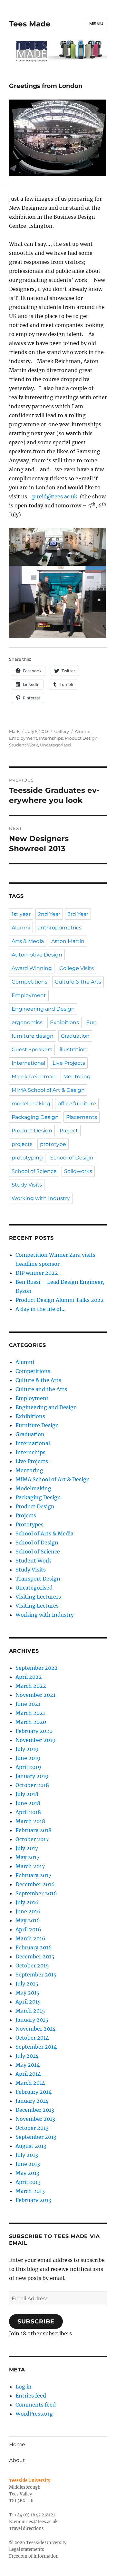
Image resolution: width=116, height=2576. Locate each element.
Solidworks (78, 1171)
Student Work (24, 745)
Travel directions (26, 2528)
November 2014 (35, 2029)
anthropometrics (60, 928)
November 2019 (36, 1740)
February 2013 (33, 2200)
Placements (82, 1117)
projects (22, 1144)
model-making (31, 1104)
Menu (96, 24)
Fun (92, 1022)
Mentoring (77, 1077)
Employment (23, 738)
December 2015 (35, 1956)
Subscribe (36, 2321)
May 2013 (27, 2173)
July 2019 (27, 1749)
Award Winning (32, 968)
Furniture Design (37, 1425)
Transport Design (38, 1579)
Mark (14, 731)
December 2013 (35, 2110)
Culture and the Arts (41, 1389)
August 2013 (31, 2146)
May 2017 (27, 1857)
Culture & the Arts (78, 982)
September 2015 (36, 1975)
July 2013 (27, 2155)
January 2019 (32, 1776)
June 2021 (28, 1704)
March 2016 (30, 1938)
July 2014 (27, 2056)
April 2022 (29, 1677)
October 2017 (32, 1839)
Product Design (81, 738)
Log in (24, 2387)
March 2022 (31, 1686)
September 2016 (36, 1893)
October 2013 (32, 2128)
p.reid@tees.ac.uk (55, 496)
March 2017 (30, 1866)
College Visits (77, 968)
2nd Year (49, 914)
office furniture (77, 1104)
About (17, 2460)
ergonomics (27, 1022)
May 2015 (28, 1993)
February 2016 (34, 1947)
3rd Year (78, 914)
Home (17, 2444)
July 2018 (27, 1794)
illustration (73, 1049)
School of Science (34, 1171)
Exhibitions (64, 1022)
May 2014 (28, 2065)
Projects (26, 1515)
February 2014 (34, 2092)
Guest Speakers (32, 1049)
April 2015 (28, 2002)
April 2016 (28, 1929)
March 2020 (31, 1722)
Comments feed (36, 2405)
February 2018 (34, 1830)
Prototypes (29, 1524)
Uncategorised (55, 745)
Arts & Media (28, 941)
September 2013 (36, 2137)
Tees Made (30, 24)
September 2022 (37, 1668)
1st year (21, 914)
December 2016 (35, 1884)
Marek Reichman (34, 1077)
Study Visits (27, 1185)
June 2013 (28, 2164)
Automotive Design (37, 955)
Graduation (75, 1036)
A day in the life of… (41, 1309)
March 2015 (30, 2011)
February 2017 (33, 1875)
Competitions (29, 982)
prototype (53, 1144)
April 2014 (28, 2074)
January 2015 (32, 2020)
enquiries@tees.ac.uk (36, 2522)
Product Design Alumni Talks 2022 (60, 1300)
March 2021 (30, 1713)
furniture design (33, 1036)
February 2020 (34, 1731)
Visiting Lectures (37, 1606)
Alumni (83, 731)
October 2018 (32, 1785)
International (28, 1063)
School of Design (72, 1158)
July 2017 (27, 1848)
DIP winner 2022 (37, 1273)
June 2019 (28, 1758)
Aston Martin (68, 941)
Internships (51, 738)
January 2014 (32, 2101)
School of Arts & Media (44, 1533)
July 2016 (27, 1902)
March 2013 (30, 2191)
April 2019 (28, 1767)
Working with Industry (41, 1198)
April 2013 (28, 2182)
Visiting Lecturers (38, 1597)
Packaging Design (35, 1117)
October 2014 (32, 2038)
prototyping (27, 1158)
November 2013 (35, 2119)
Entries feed (31, 2396)
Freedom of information (34, 2556)
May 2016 (28, 1920)
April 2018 (28, 1812)
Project (69, 1131)
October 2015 (32, 1966)
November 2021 (35, 1695)
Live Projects (69, 1063)
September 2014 (36, 2047)
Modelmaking (33, 1488)
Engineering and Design (43, 1009)
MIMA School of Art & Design (48, 1090)
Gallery (62, 731)
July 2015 (27, 1984)
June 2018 (28, 1803)
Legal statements (27, 2549)
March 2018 (30, 1821)
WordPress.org (34, 2414)
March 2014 (30, 2083)
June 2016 (28, 1911)
